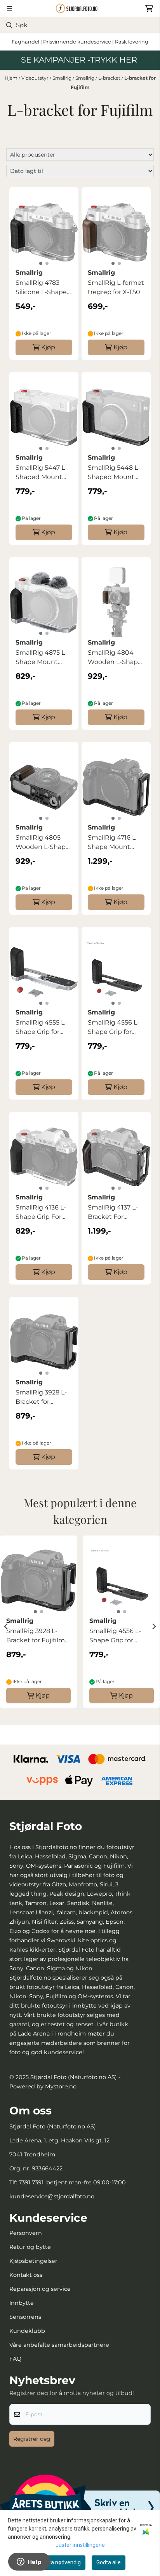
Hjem (12, 78)
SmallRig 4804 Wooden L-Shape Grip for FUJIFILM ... (115, 658)
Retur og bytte (30, 2247)
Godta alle (109, 2562)
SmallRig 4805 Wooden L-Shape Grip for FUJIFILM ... (43, 843)
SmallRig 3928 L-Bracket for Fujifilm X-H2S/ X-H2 (43, 1398)
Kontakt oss (26, 2275)
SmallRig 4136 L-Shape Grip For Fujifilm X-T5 (41, 1213)
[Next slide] (154, 1626)
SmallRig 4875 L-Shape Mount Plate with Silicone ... (41, 658)
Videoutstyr (36, 78)
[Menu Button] (10, 8)
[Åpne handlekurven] (149, 9)
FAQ (15, 2359)
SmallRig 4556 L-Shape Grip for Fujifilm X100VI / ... (115, 1028)
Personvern (26, 2233)
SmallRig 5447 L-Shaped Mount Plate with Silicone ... (41, 473)
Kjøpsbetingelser (33, 2261)
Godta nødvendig (60, 2562)
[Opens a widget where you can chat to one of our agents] (29, 2562)
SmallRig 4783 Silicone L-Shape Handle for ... (41, 288)
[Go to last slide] (6, 1626)
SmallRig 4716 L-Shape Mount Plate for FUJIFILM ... (116, 843)
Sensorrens (25, 2317)
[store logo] (80, 8)
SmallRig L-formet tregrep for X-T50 (116, 287)
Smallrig (63, 78)
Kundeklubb (27, 2331)
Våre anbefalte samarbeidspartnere (59, 2345)
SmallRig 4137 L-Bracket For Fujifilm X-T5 (113, 1213)
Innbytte (22, 2303)
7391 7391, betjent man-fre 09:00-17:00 (72, 2182)
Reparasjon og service (40, 2289)
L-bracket (110, 78)
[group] (38, 1626)
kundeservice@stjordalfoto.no (52, 2196)
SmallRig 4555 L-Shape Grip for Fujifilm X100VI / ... (43, 1028)
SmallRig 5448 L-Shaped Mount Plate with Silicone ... (114, 473)
